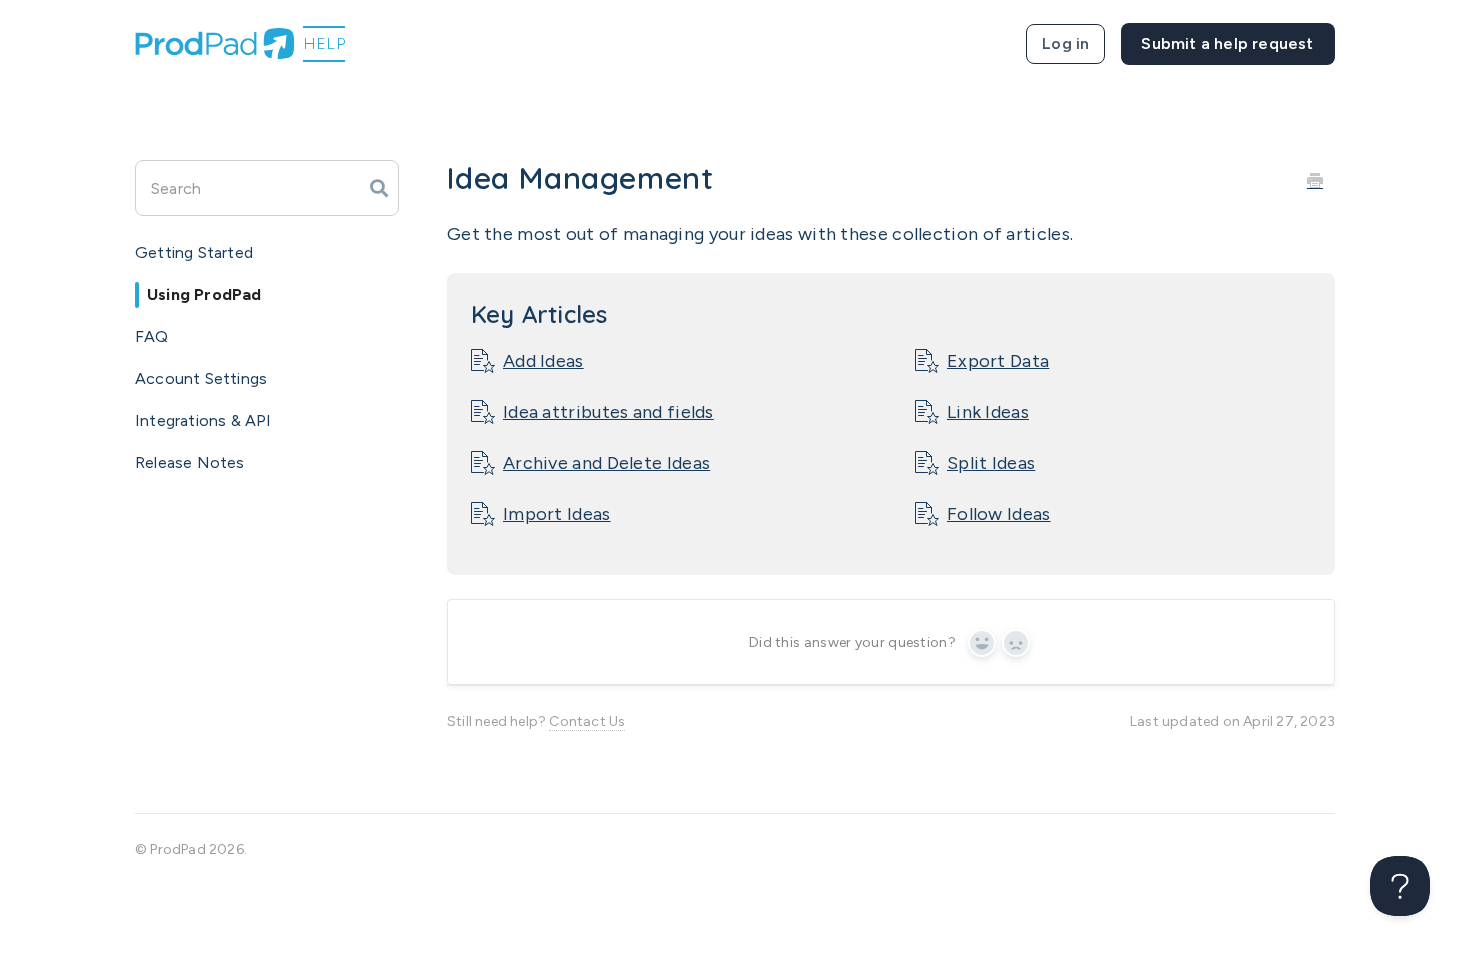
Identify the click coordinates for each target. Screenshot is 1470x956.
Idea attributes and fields (608, 412)
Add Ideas (543, 361)
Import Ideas (557, 514)
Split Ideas (991, 463)
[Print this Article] (1315, 180)
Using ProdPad (204, 294)
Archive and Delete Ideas (606, 463)
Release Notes (190, 462)
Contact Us (587, 721)
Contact (1228, 44)
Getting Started (194, 252)
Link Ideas (988, 412)
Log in (1065, 43)
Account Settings (201, 378)
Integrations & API (203, 420)
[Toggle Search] (379, 188)
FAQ (152, 336)
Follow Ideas (999, 514)
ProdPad (177, 849)
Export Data (998, 361)
